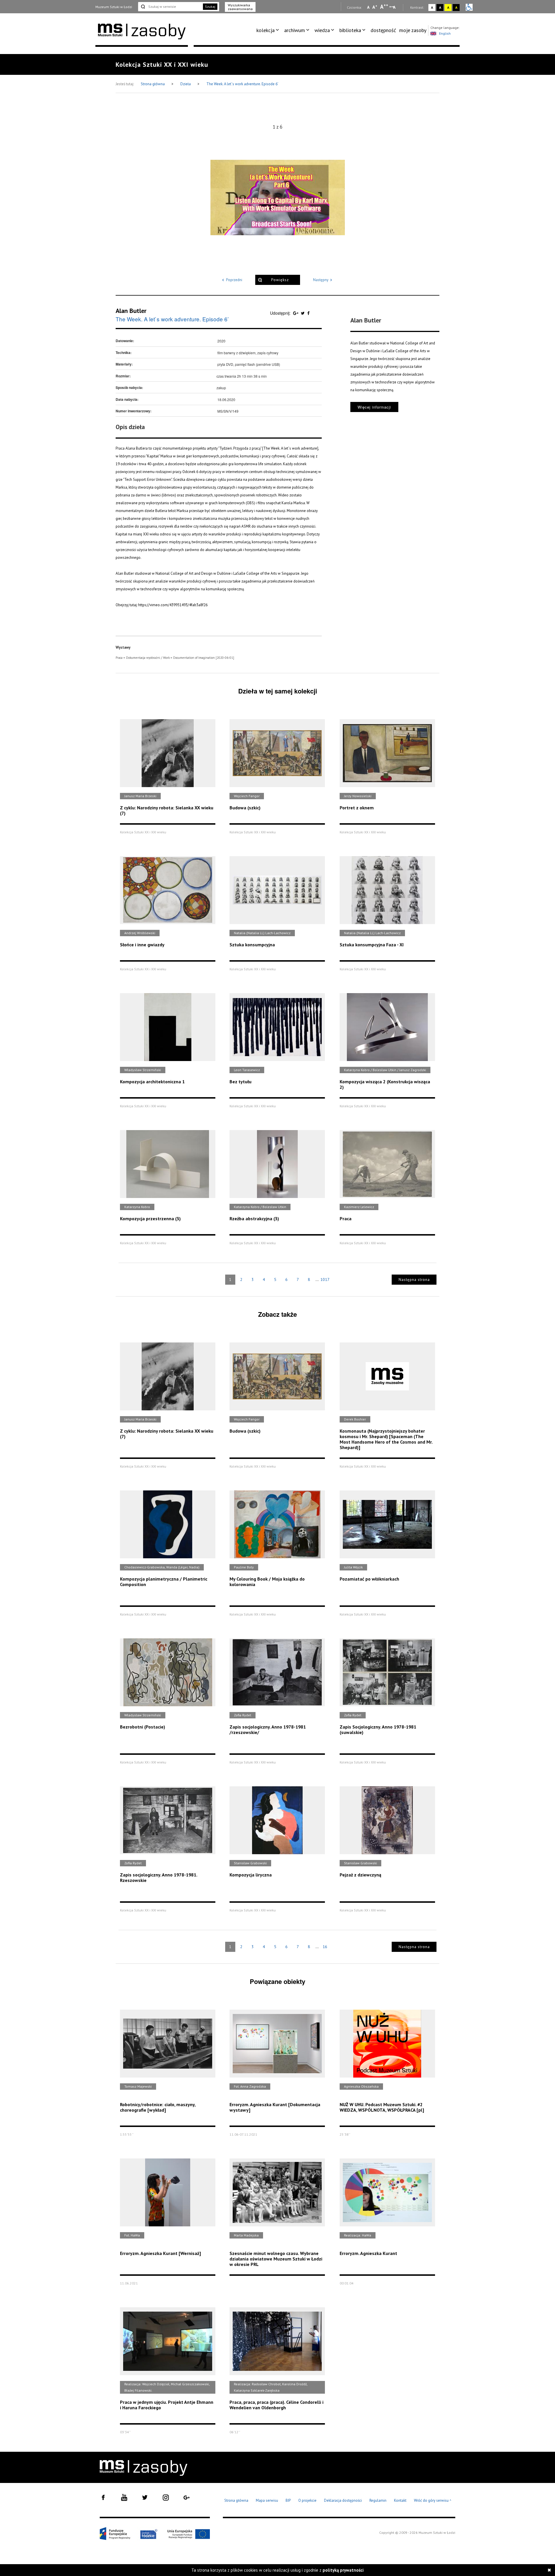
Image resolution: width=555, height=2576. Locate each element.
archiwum (295, 30)
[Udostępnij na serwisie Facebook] (308, 313)
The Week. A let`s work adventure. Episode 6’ (242, 84)
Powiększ (280, 280)
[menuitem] (269, 30)
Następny (321, 280)
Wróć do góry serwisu (433, 2501)
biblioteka (350, 30)
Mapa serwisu (267, 2500)
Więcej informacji (374, 407)
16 (325, 1947)
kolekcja (266, 30)
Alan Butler (131, 311)
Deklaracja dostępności (343, 2500)
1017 (325, 1279)
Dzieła (186, 84)
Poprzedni (234, 280)
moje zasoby (413, 30)
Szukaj (210, 7)
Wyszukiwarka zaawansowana (240, 7)
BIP (288, 2500)
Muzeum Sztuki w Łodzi (114, 7)
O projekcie (307, 2500)
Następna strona (414, 1280)
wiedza (322, 30)
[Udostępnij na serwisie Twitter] (303, 313)
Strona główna (153, 84)
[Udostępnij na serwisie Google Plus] (296, 313)
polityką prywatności (343, 2570)
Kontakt (400, 2500)
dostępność (383, 30)
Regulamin (378, 2500)
